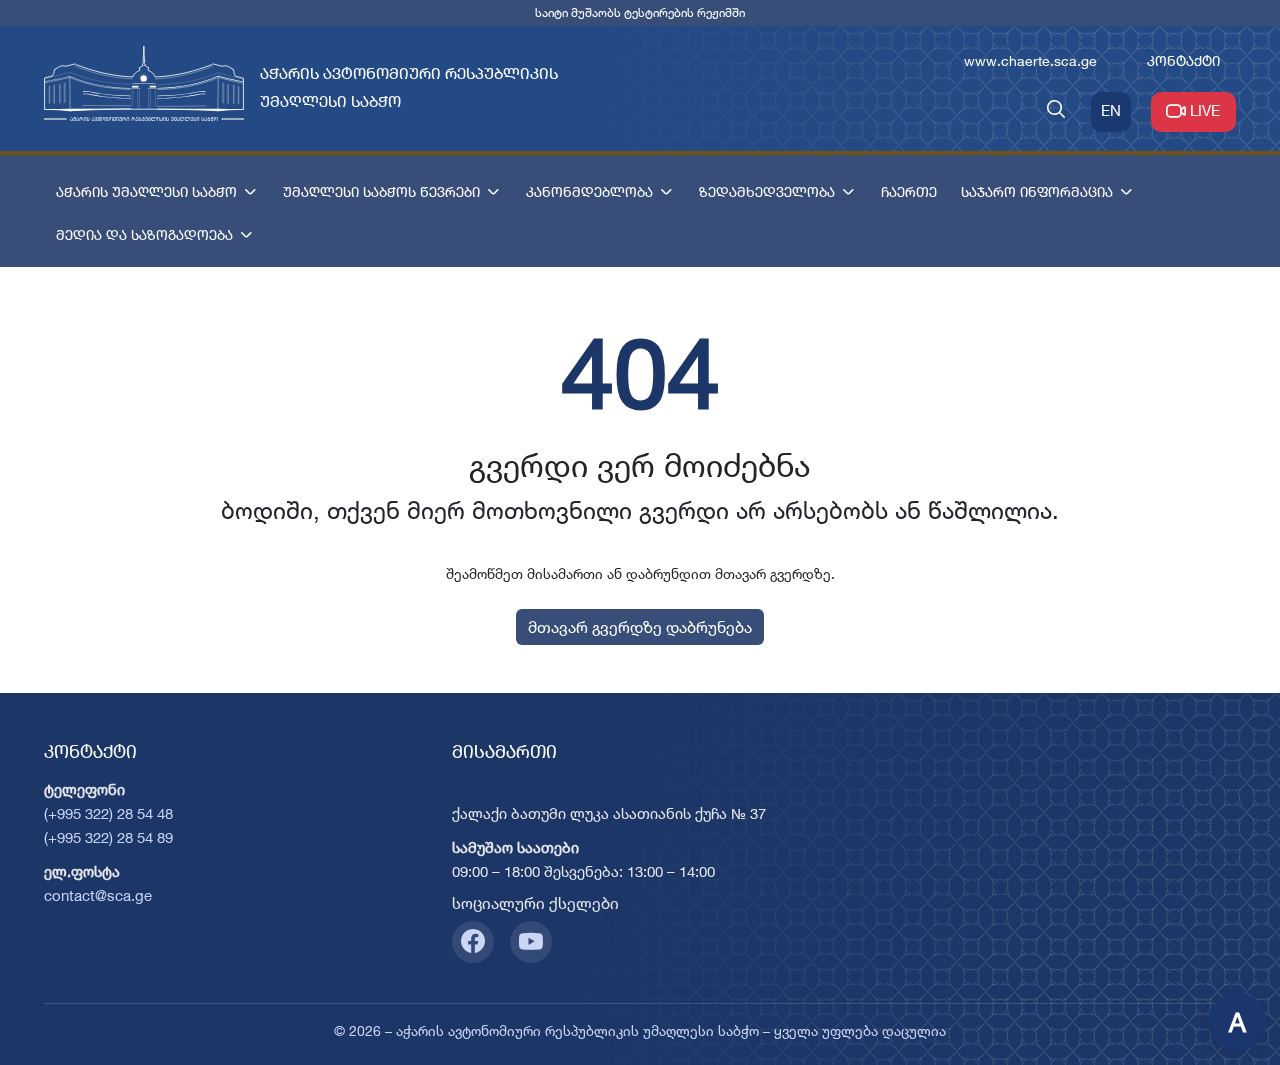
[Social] (473, 942)
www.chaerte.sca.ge (1030, 60)
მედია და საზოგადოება (144, 234)
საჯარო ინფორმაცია (1037, 191)
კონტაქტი (1183, 60)
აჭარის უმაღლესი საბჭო (146, 191)
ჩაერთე (909, 191)
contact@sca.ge (98, 895)
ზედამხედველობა (767, 191)
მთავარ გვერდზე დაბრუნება (640, 627)
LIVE (1205, 110)
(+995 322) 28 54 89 (108, 837)
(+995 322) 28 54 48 (108, 813)
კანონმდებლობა (589, 191)
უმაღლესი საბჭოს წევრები (381, 191)
